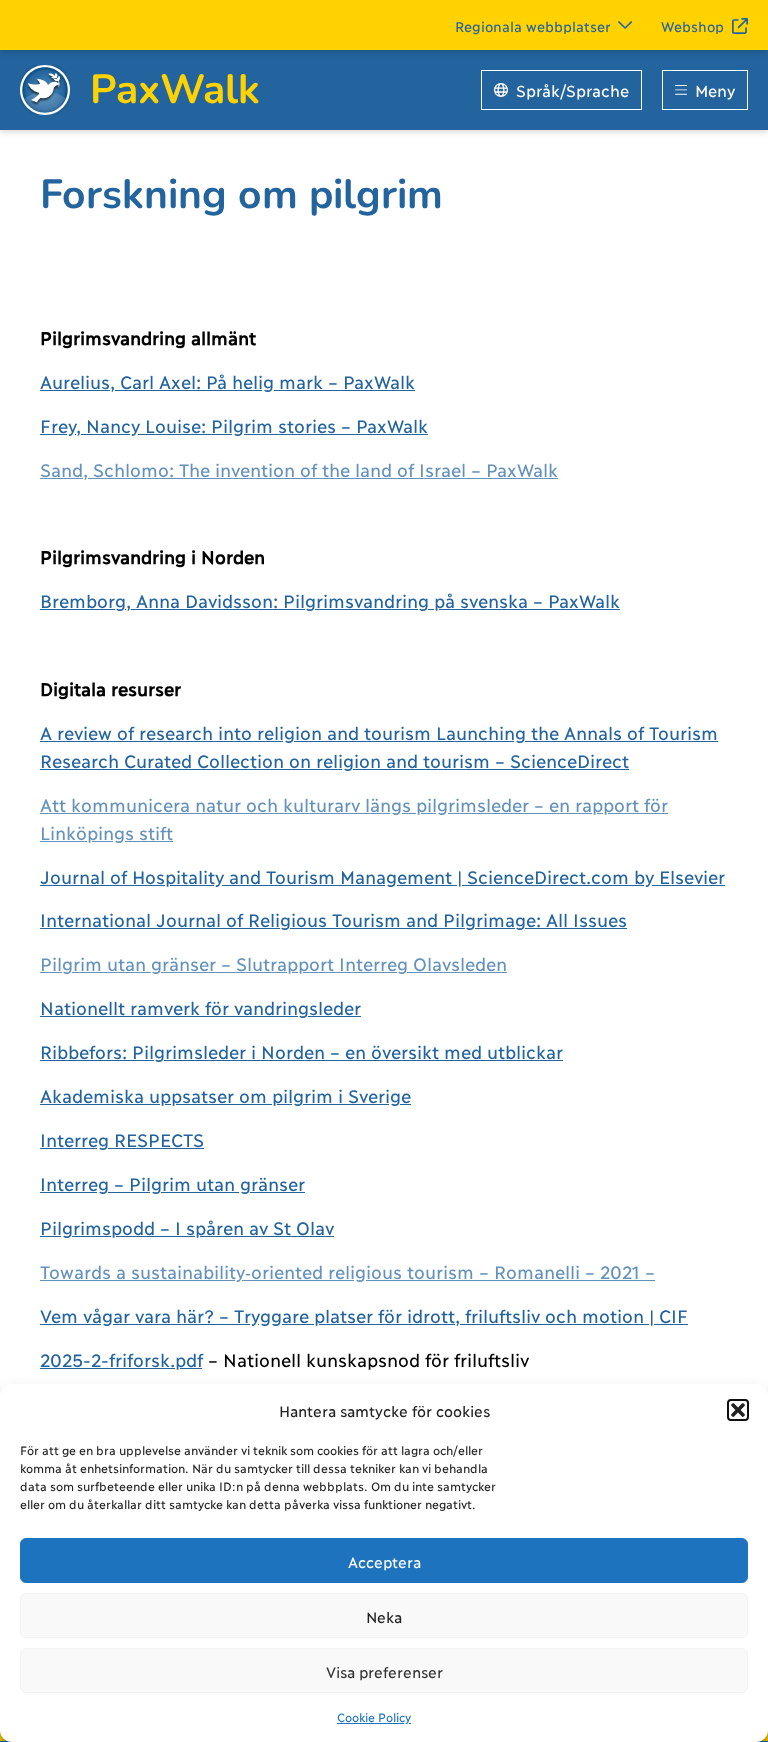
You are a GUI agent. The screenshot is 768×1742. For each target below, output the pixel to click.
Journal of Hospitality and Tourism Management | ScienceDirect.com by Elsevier (382, 876)
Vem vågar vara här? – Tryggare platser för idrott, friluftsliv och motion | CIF (364, 1315)
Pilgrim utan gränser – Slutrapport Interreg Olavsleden (273, 963)
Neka (384, 1616)
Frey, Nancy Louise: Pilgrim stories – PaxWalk (234, 425)
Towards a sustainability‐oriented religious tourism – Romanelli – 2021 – (347, 1271)
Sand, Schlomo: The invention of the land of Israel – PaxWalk (299, 469)
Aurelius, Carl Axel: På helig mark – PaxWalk (227, 381)
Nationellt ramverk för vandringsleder (200, 1007)
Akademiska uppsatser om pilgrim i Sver (212, 1095)
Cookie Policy (374, 1716)
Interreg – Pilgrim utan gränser (172, 1183)
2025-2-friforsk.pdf (121, 1359)
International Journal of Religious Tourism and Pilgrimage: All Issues (333, 919)
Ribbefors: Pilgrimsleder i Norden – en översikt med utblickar (301, 1051)
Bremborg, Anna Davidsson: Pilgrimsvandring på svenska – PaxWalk (330, 600)
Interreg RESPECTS (122, 1139)
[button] (738, 1410)
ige (398, 1095)
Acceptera (384, 1561)
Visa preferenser (384, 1671)
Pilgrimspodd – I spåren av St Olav (187, 1227)
